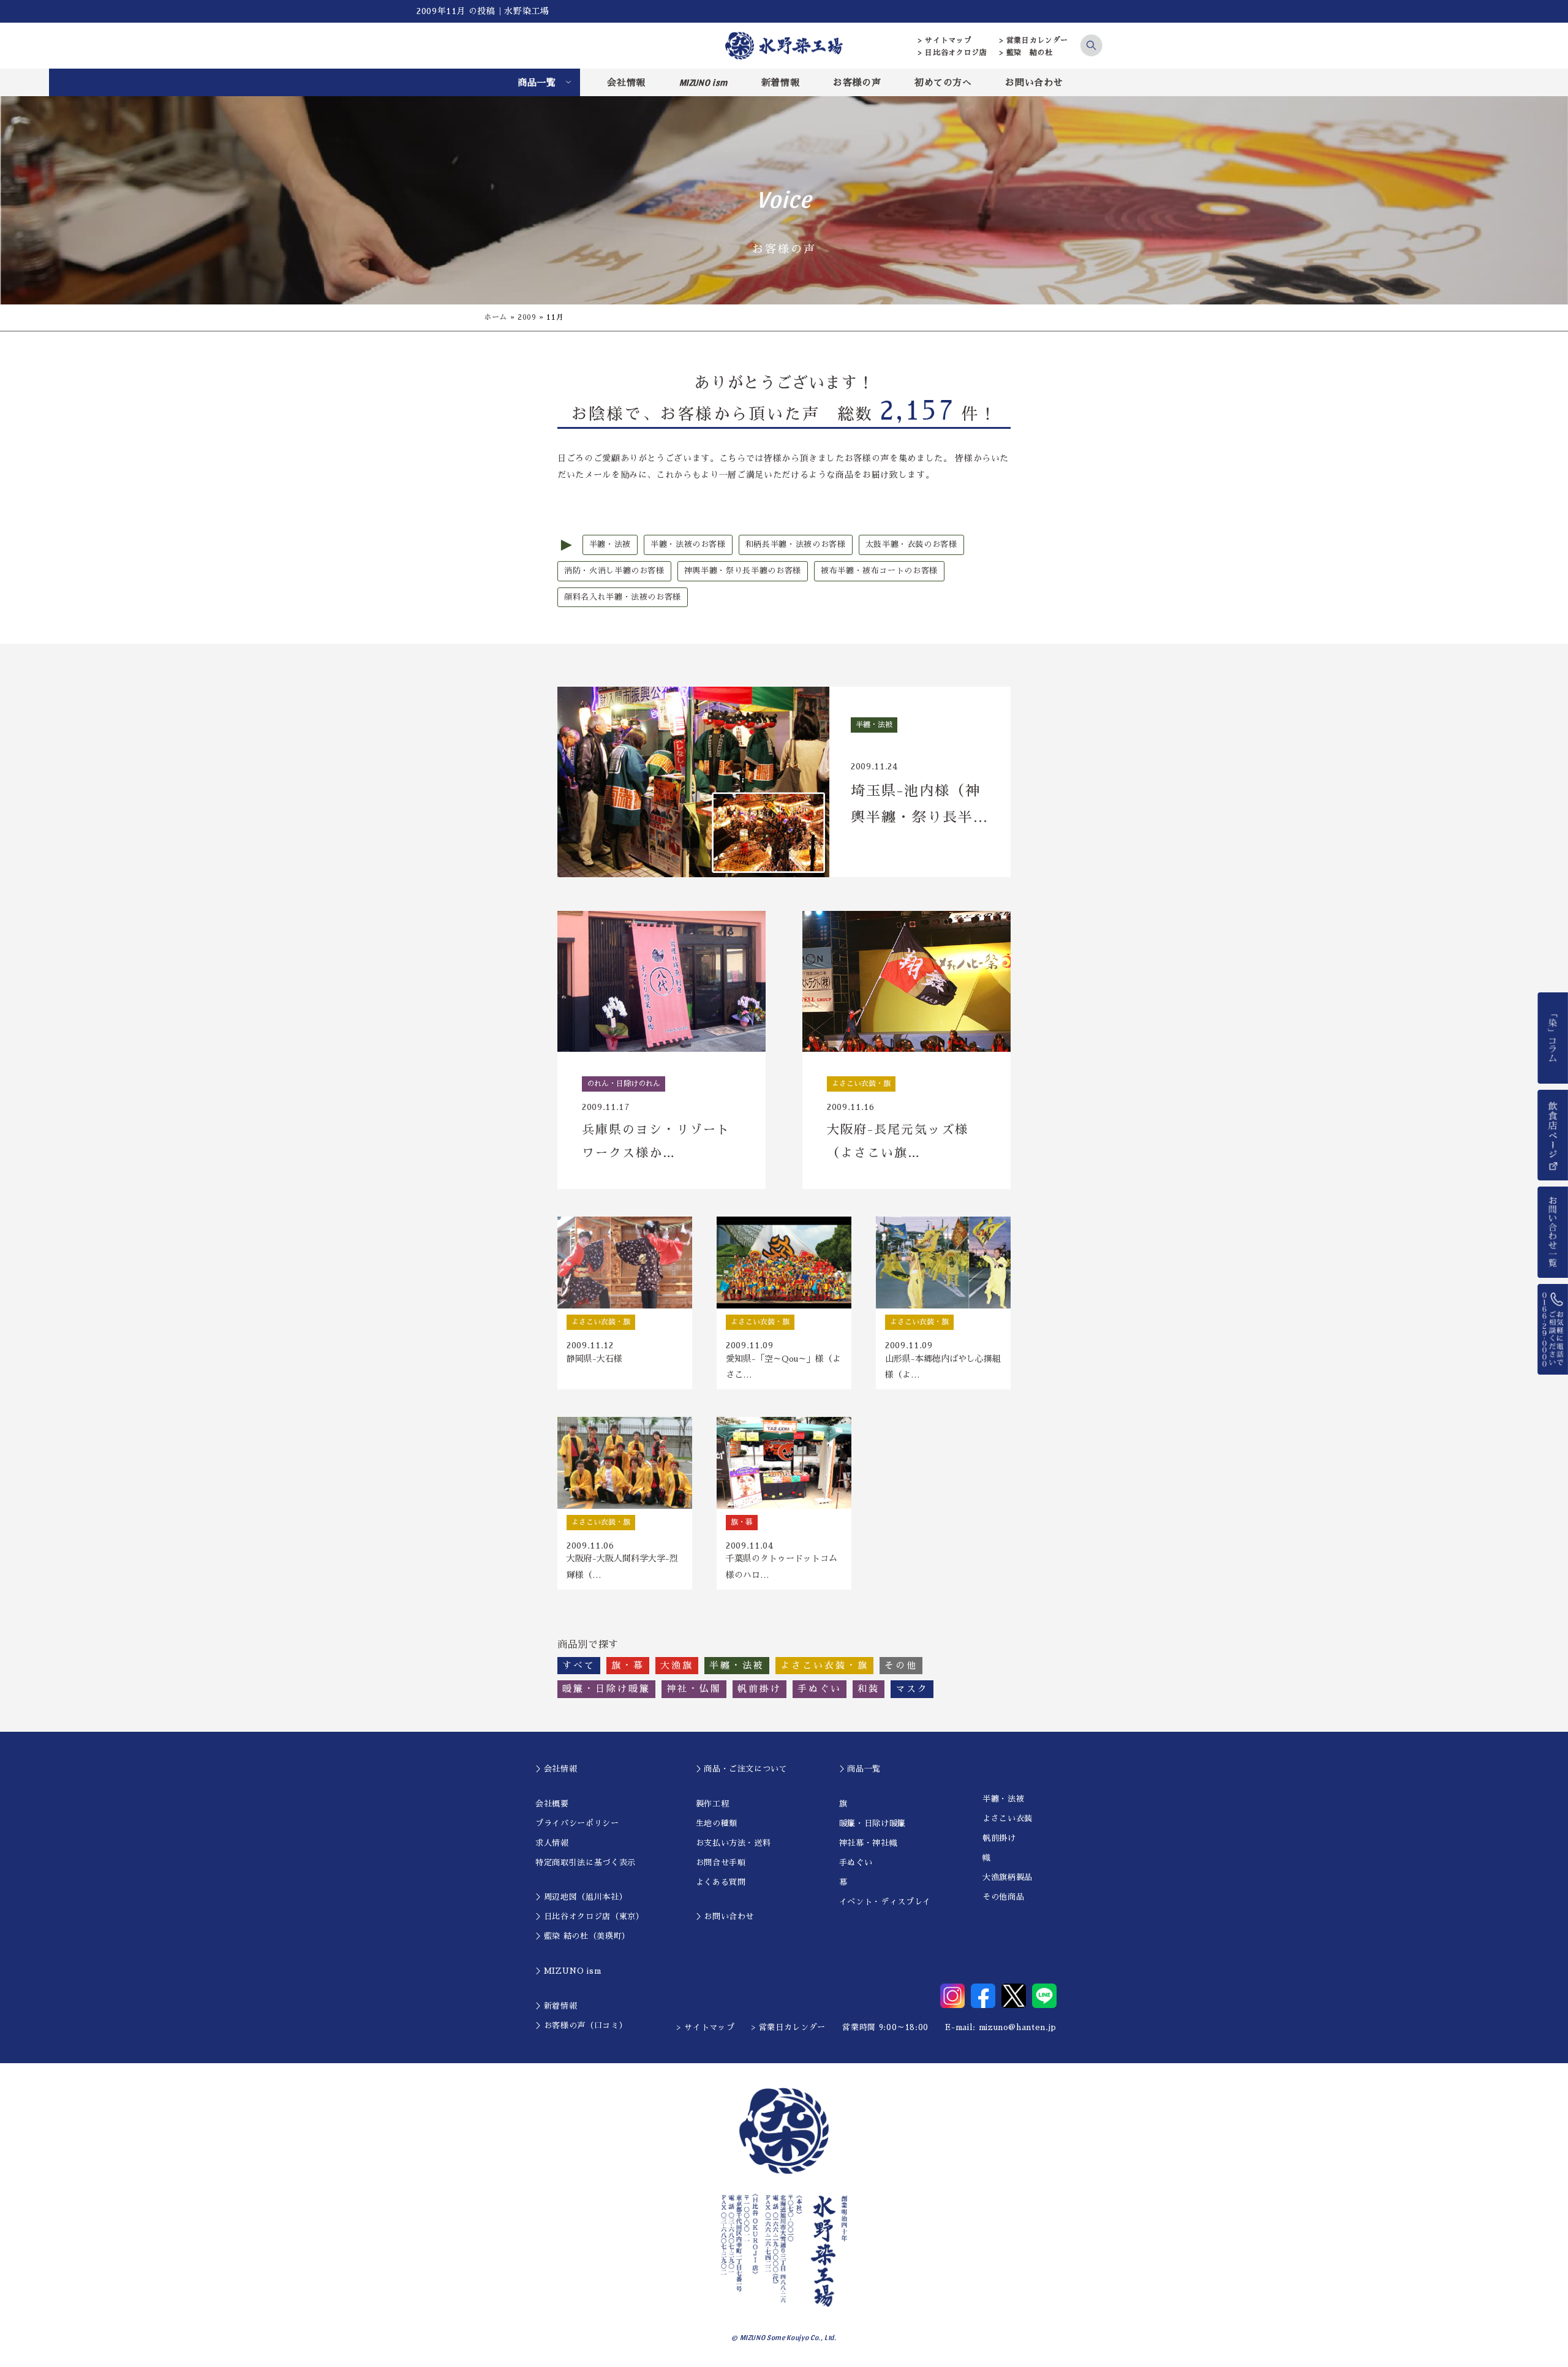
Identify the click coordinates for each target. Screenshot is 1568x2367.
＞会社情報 (556, 1769)
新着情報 (781, 82)
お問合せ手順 (721, 1863)
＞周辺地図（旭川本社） (581, 1897)
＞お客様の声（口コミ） (581, 2025)
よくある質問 (721, 1882)
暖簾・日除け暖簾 (873, 1823)
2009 (527, 317)
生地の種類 (717, 1823)
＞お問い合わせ (725, 1916)
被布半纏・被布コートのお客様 (879, 571)
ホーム (496, 317)
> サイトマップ (945, 40)
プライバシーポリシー (577, 1823)
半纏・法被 (610, 544)
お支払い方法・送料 (733, 1843)
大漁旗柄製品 (1008, 1877)
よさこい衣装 (1008, 1818)
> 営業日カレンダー (1034, 40)
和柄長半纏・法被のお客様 (796, 544)
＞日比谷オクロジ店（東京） (590, 1916)
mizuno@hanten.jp (1018, 2027)
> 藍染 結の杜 (1026, 53)
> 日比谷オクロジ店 (953, 53)
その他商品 (1003, 1897)
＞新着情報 (556, 2006)
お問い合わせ (1034, 82)
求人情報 (552, 1843)
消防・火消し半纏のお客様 (614, 571)
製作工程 (713, 1804)
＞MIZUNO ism (568, 1971)
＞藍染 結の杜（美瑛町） (583, 1936)
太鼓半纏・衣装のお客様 (911, 544)
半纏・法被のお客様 (688, 544)
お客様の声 (857, 82)
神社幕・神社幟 (869, 1843)
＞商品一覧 (860, 1769)
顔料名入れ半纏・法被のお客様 (623, 597)
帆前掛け (999, 1838)
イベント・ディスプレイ (885, 1902)
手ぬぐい (856, 1863)
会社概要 (552, 1804)
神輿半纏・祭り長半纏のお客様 (743, 571)
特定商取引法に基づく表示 (586, 1863)
